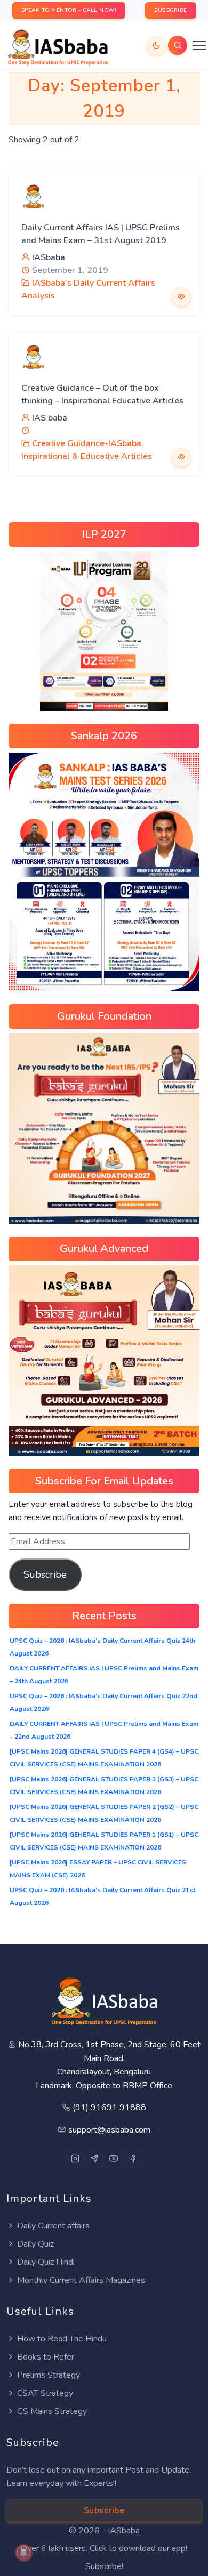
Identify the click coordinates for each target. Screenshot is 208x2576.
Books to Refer (46, 2357)
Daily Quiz (35, 2244)
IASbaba (49, 257)
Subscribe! (104, 2566)
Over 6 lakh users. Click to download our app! (104, 2548)
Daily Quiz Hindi (46, 2262)
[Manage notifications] (23, 2553)
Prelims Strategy (49, 2375)
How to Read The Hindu (62, 2339)
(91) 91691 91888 (109, 2107)
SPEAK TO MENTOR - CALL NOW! (69, 10)
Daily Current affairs (53, 2226)
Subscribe (45, 1574)
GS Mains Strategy (52, 2411)
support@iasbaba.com (109, 2130)
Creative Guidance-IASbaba (87, 443)
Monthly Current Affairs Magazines (81, 2280)
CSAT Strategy (45, 2393)
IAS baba (50, 418)
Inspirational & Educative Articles (87, 456)
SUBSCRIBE (171, 10)
